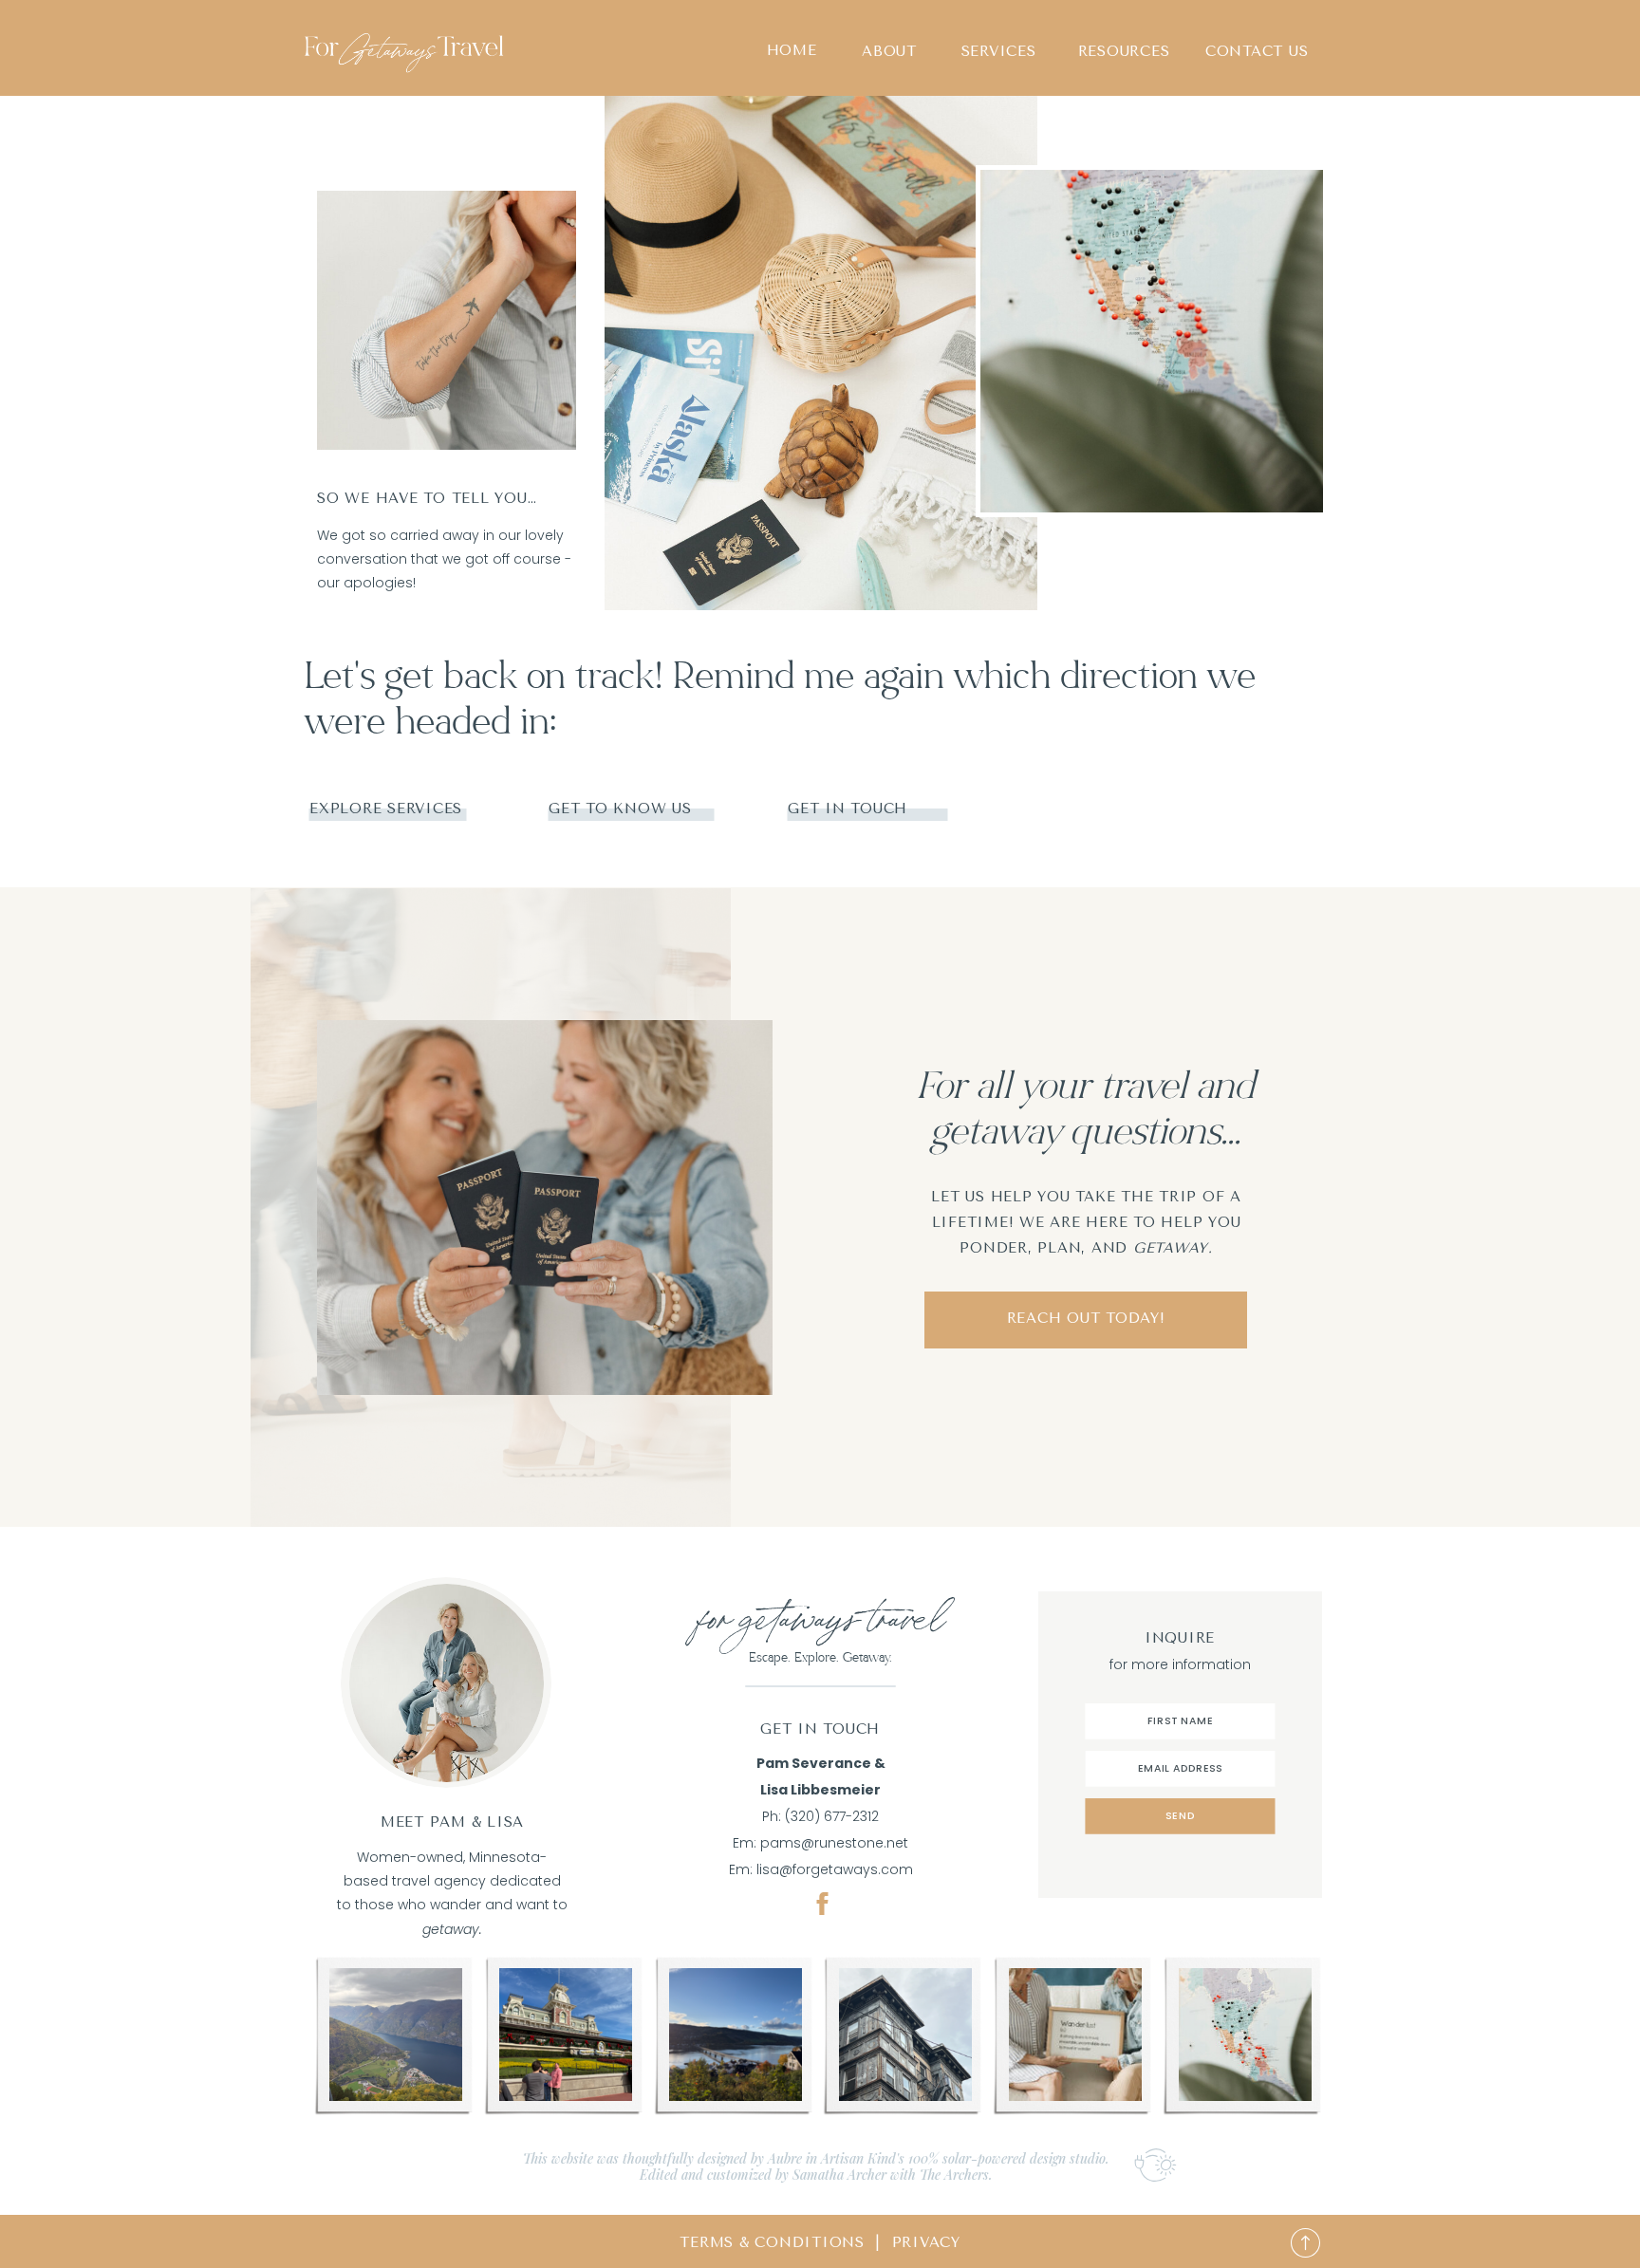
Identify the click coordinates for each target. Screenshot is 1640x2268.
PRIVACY (926, 2242)
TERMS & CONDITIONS (772, 2242)
